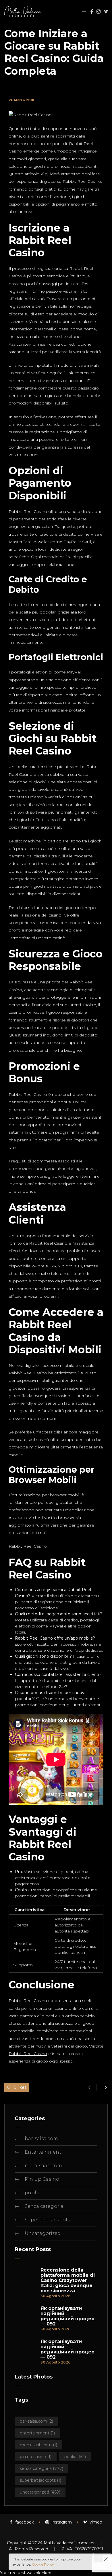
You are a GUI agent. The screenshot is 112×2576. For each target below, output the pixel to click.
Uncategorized (43, 2233)
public (32, 2193)
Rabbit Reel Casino (28, 1546)
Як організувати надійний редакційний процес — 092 (67, 2316)
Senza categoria (44, 2206)
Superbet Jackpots (47, 2220)
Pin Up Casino (42, 2179)
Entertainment (43, 2152)
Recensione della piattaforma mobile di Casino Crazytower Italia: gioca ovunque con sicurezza (68, 2280)
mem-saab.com (43, 2166)
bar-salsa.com (41, 2138)
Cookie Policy (43, 2564)
